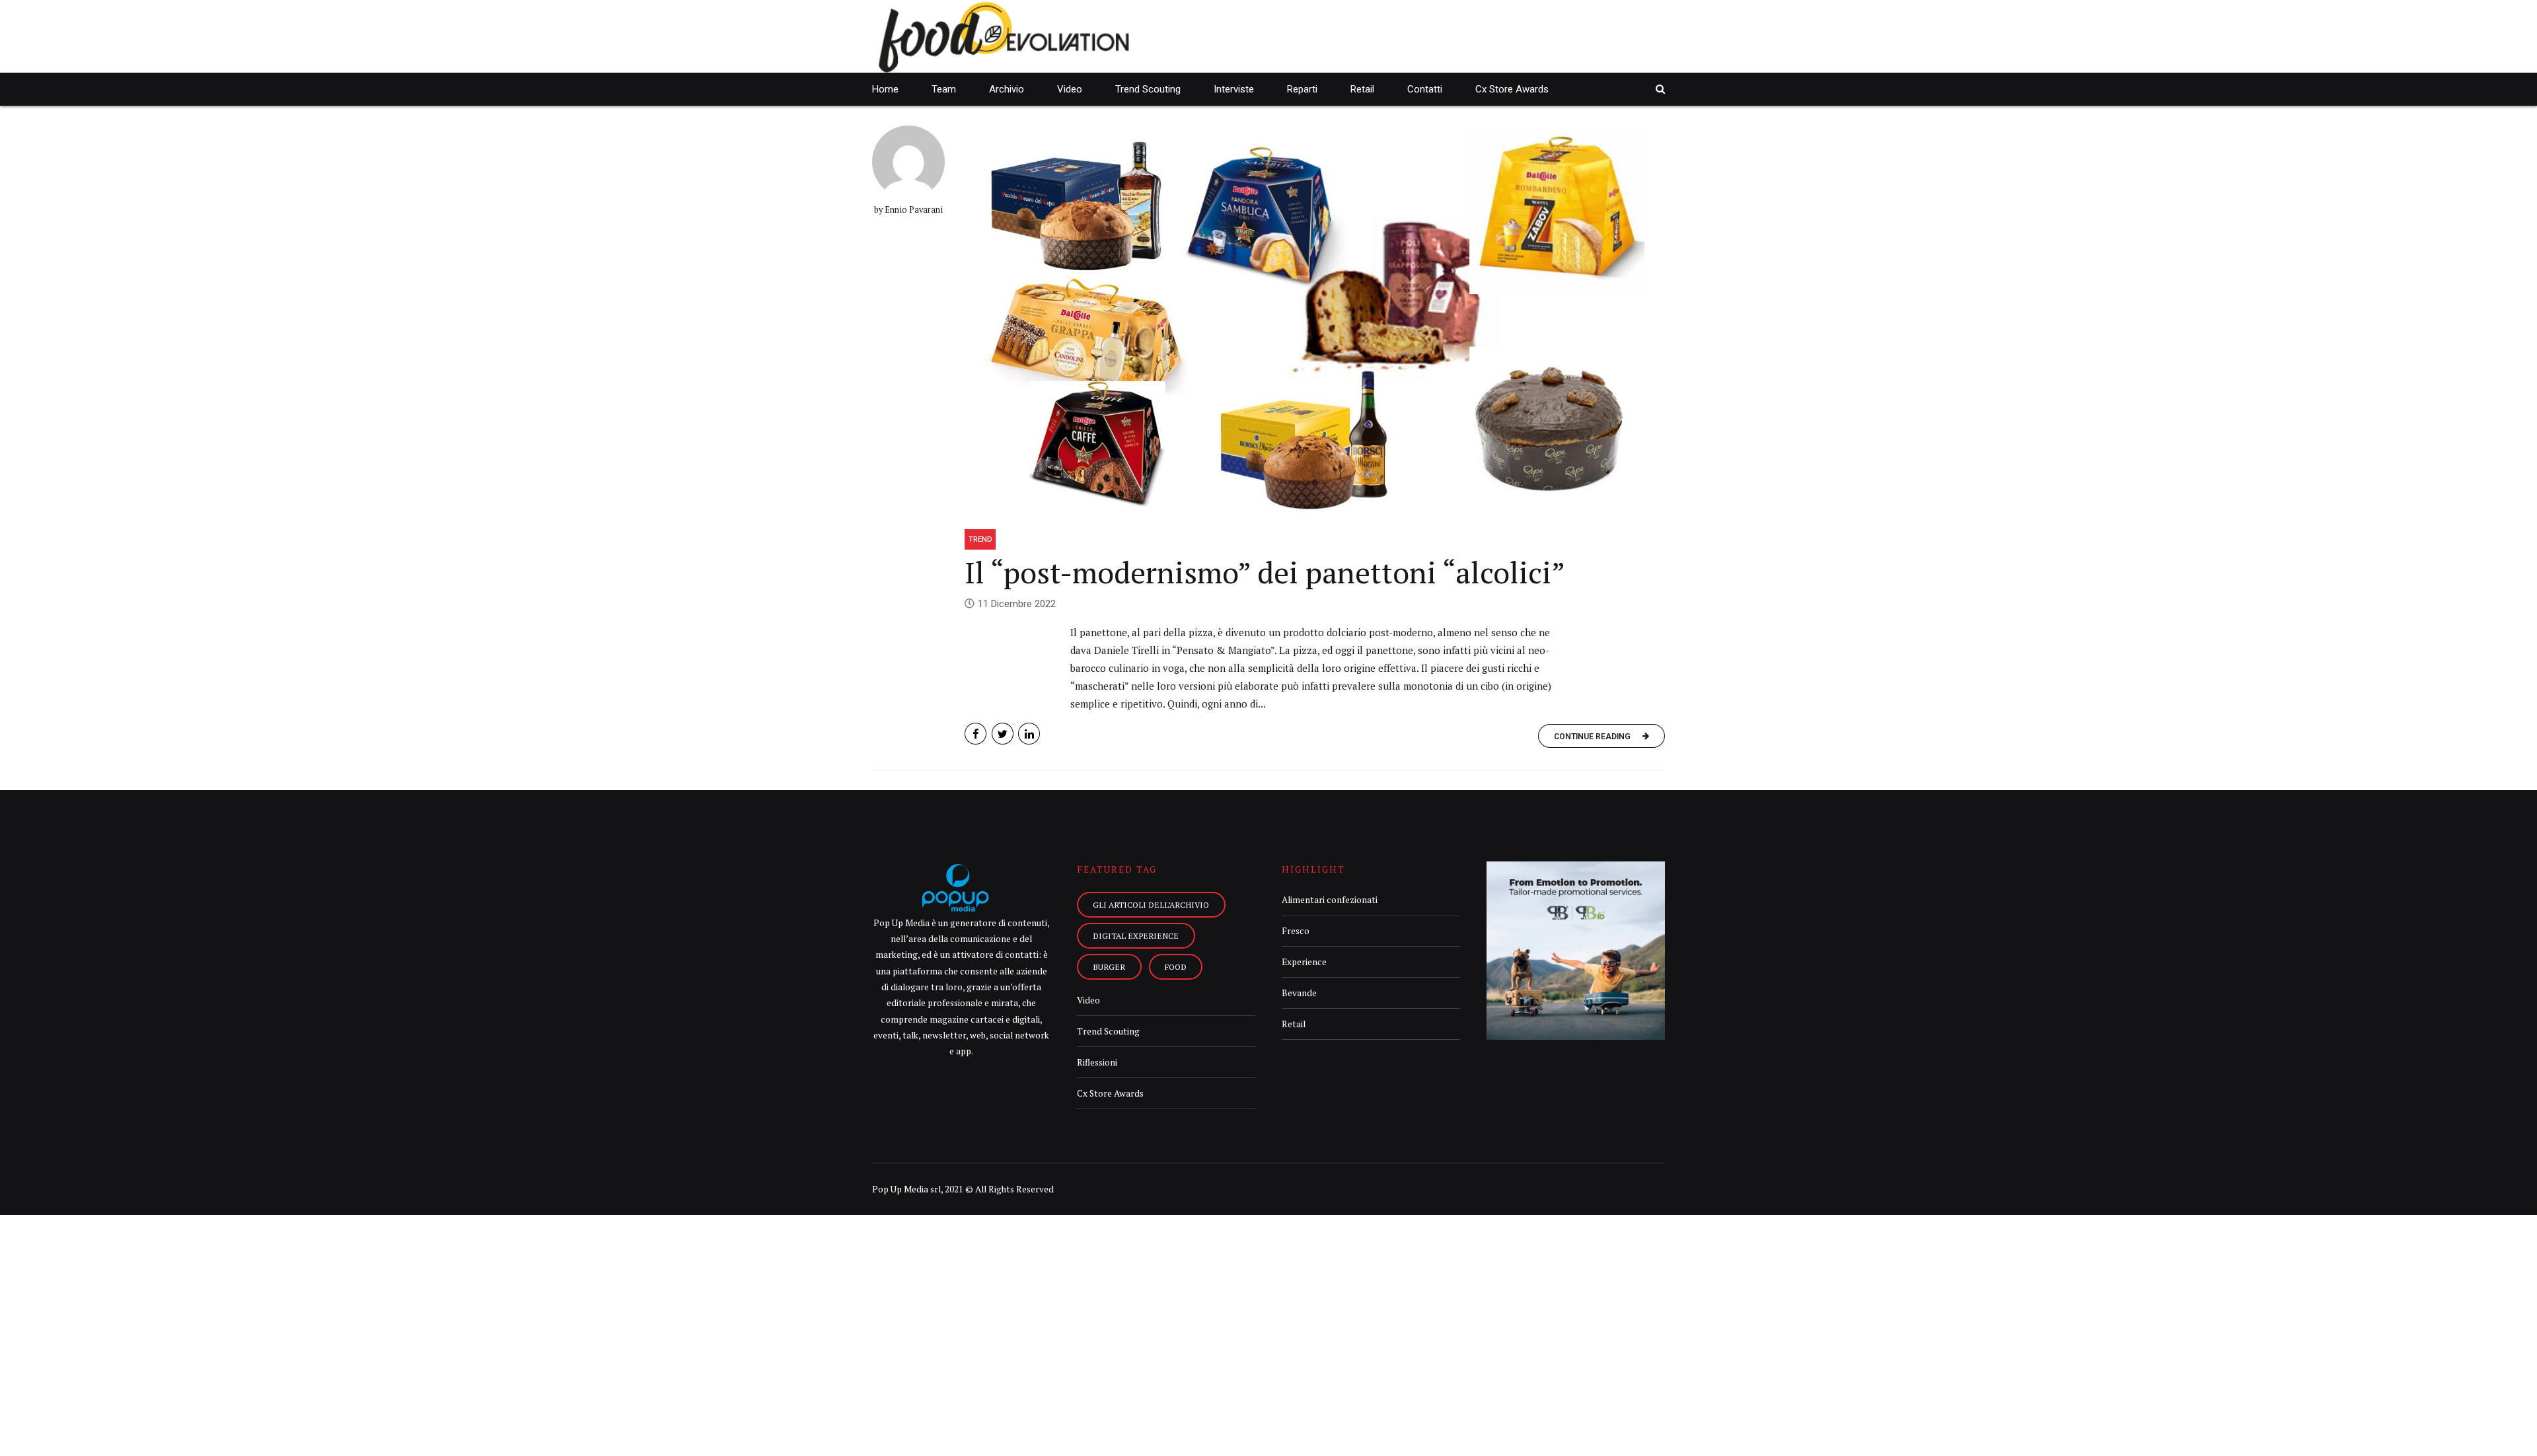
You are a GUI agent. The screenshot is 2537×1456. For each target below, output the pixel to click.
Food (1176, 966)
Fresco (1296, 931)
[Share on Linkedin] (1029, 734)
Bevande (1299, 993)
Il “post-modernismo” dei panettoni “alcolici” (1265, 572)
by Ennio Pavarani (908, 210)
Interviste (1234, 89)
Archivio (1007, 89)
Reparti (1302, 89)
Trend (980, 539)
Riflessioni (1097, 1062)
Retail (1362, 89)
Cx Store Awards (1512, 89)
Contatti (1425, 89)
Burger (1109, 966)
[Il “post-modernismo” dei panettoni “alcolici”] (1315, 322)
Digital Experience (1136, 935)
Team (944, 89)
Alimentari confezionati (1330, 900)
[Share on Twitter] (1003, 734)
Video (1070, 89)
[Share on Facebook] (975, 734)
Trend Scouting (1148, 89)
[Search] (1660, 89)
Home (885, 89)
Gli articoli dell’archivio (1151, 904)
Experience (1304, 962)
